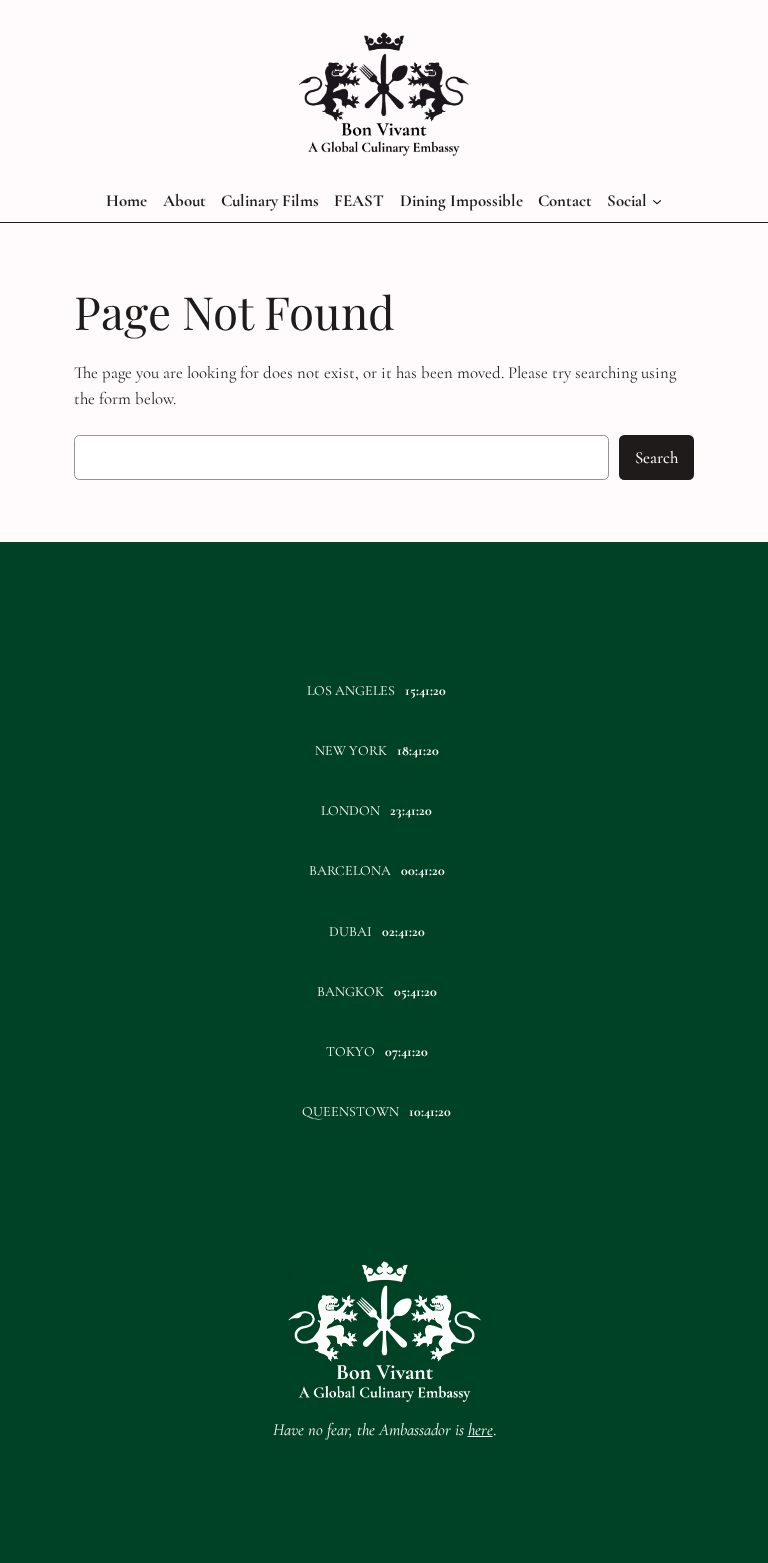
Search (656, 457)
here (480, 1429)
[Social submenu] (657, 201)
